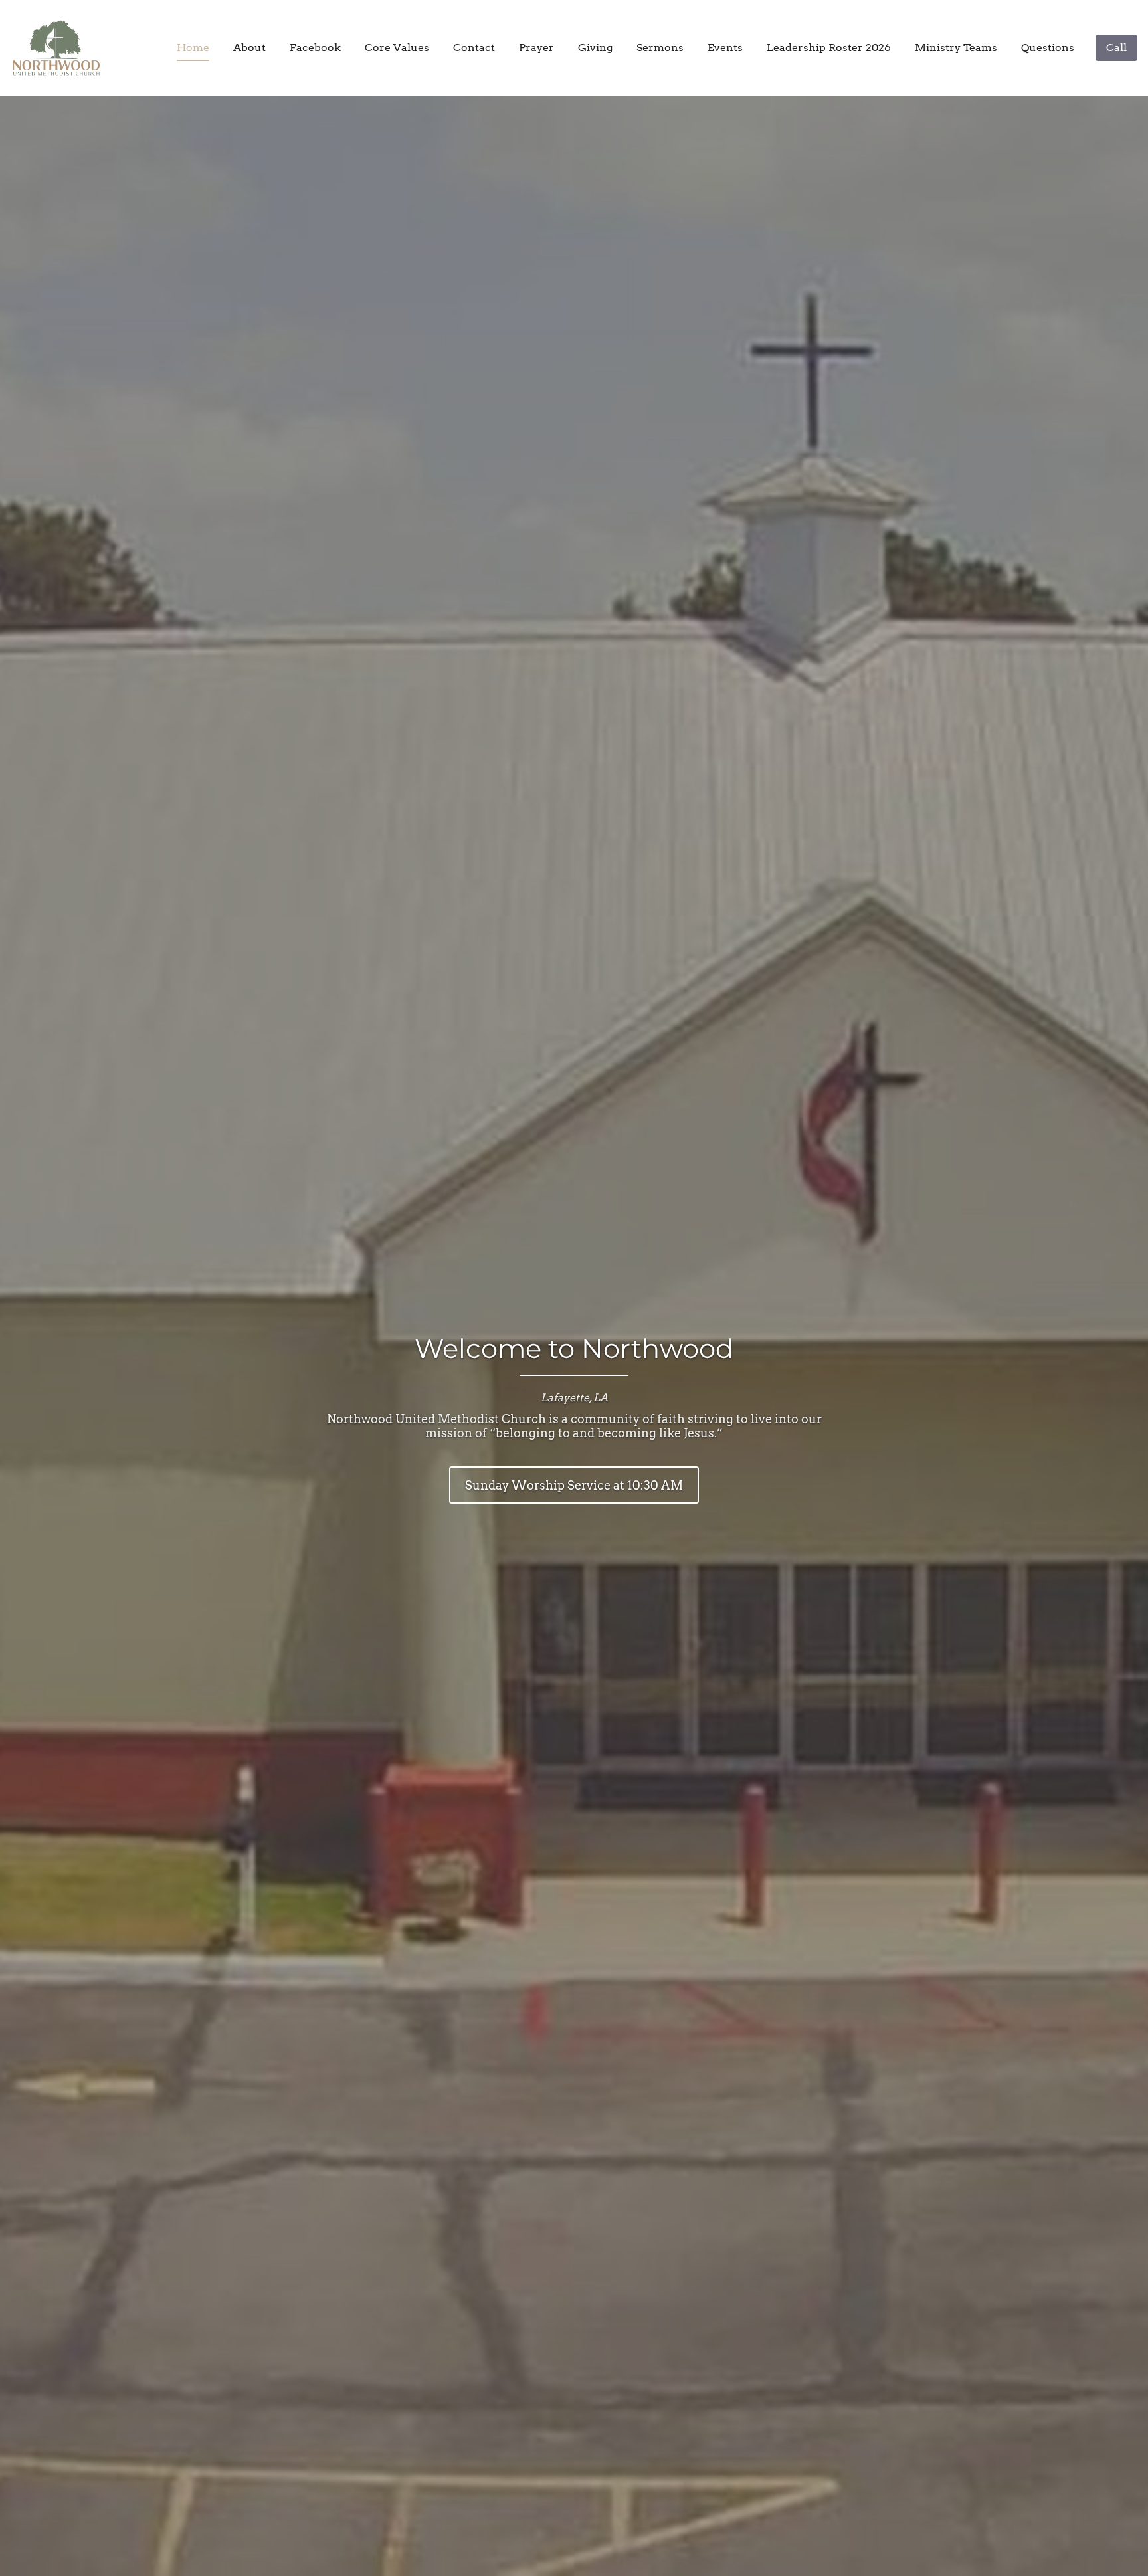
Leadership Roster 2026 (829, 48)
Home (193, 48)
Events (725, 48)
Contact (474, 48)
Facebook (315, 48)
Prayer (536, 48)
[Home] (60, 48)
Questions (1048, 48)
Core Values (397, 48)
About (249, 48)
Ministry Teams (956, 48)
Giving (595, 48)
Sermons (660, 48)
